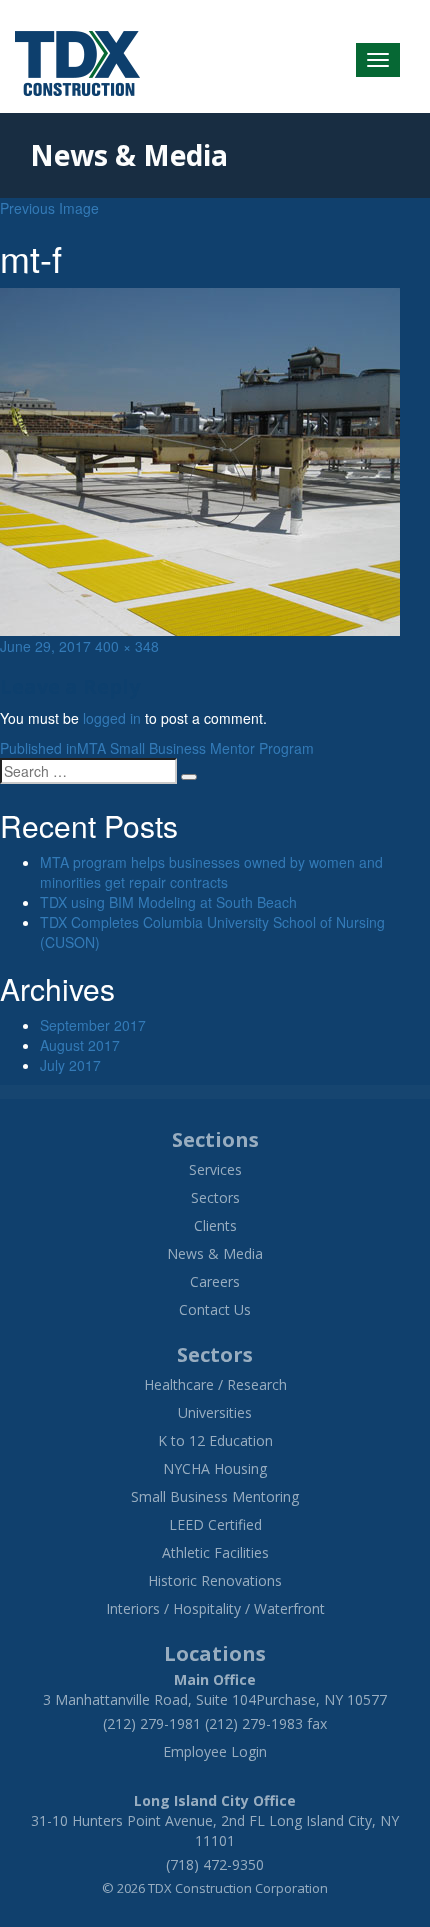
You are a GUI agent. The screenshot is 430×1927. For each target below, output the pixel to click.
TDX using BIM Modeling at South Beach (168, 902)
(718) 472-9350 (215, 1864)
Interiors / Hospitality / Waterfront (215, 1608)
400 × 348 (127, 646)
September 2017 (93, 1025)
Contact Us (215, 1309)
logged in (112, 718)
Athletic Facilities (215, 1552)
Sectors (215, 1197)
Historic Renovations (215, 1580)
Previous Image (49, 208)
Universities (215, 1412)
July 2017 (70, 1065)
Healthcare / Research (215, 1384)
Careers (215, 1281)
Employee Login (215, 1751)
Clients (215, 1225)
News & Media (215, 1253)
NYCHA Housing (215, 1468)
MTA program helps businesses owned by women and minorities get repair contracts (211, 872)
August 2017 (80, 1045)
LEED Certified (215, 1524)
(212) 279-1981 (152, 1723)
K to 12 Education (215, 1440)
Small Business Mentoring (215, 1496)
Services (215, 1169)
